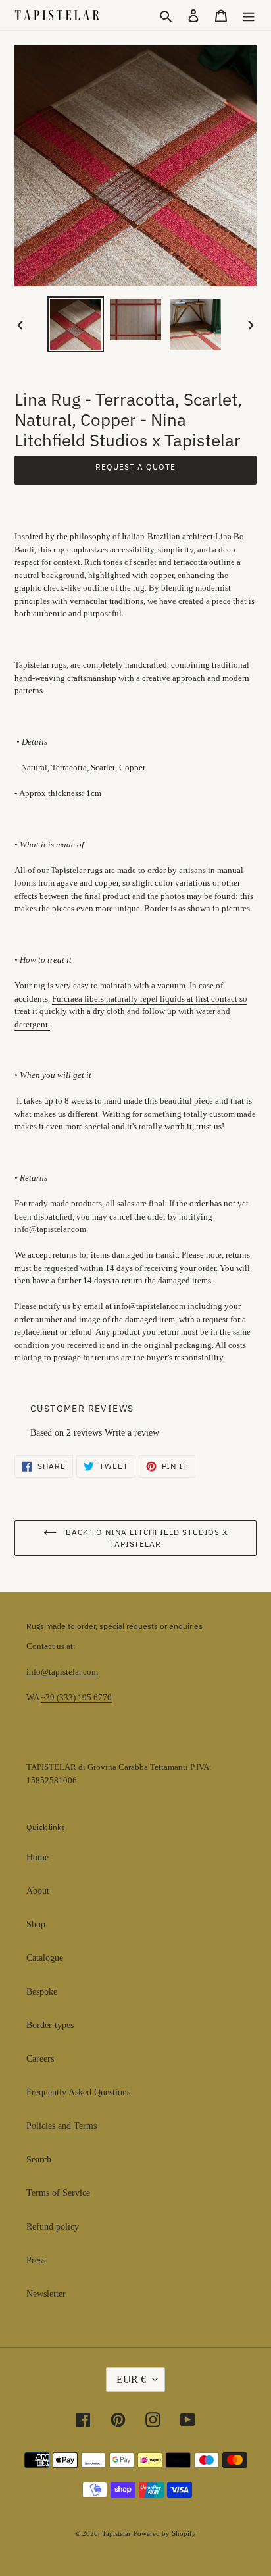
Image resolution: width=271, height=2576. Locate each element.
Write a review (132, 1433)
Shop (36, 1924)
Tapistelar (116, 2533)
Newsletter (46, 2294)
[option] (76, 325)
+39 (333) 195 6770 (76, 1697)
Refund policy (53, 2227)
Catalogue (45, 1958)
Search (39, 2160)
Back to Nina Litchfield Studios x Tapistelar (146, 1538)
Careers (40, 2059)
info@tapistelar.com (62, 1672)
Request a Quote (135, 467)
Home (37, 1857)
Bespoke (42, 1992)
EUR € (131, 2379)
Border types (50, 2025)
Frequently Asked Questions (78, 2092)
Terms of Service (58, 2193)
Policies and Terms (62, 2126)
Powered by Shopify (165, 2533)
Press (36, 2260)
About (38, 1891)
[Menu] (249, 15)
